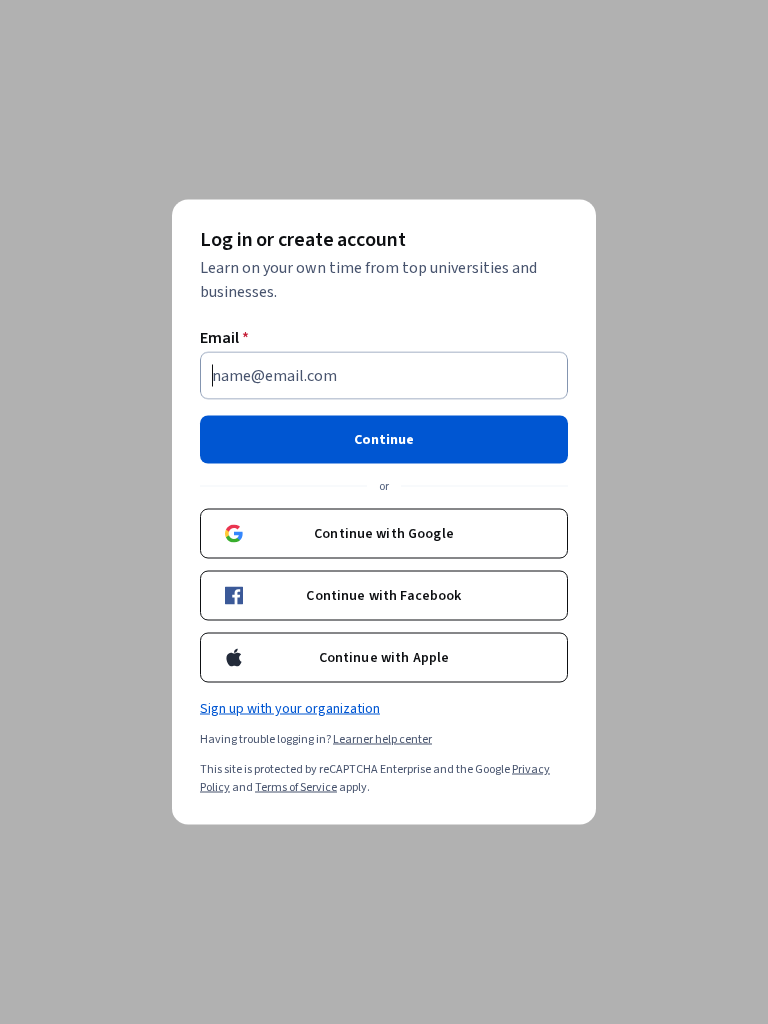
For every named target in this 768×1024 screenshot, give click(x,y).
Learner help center (382, 739)
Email (224, 338)
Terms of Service (296, 787)
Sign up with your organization (290, 709)
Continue (384, 440)
